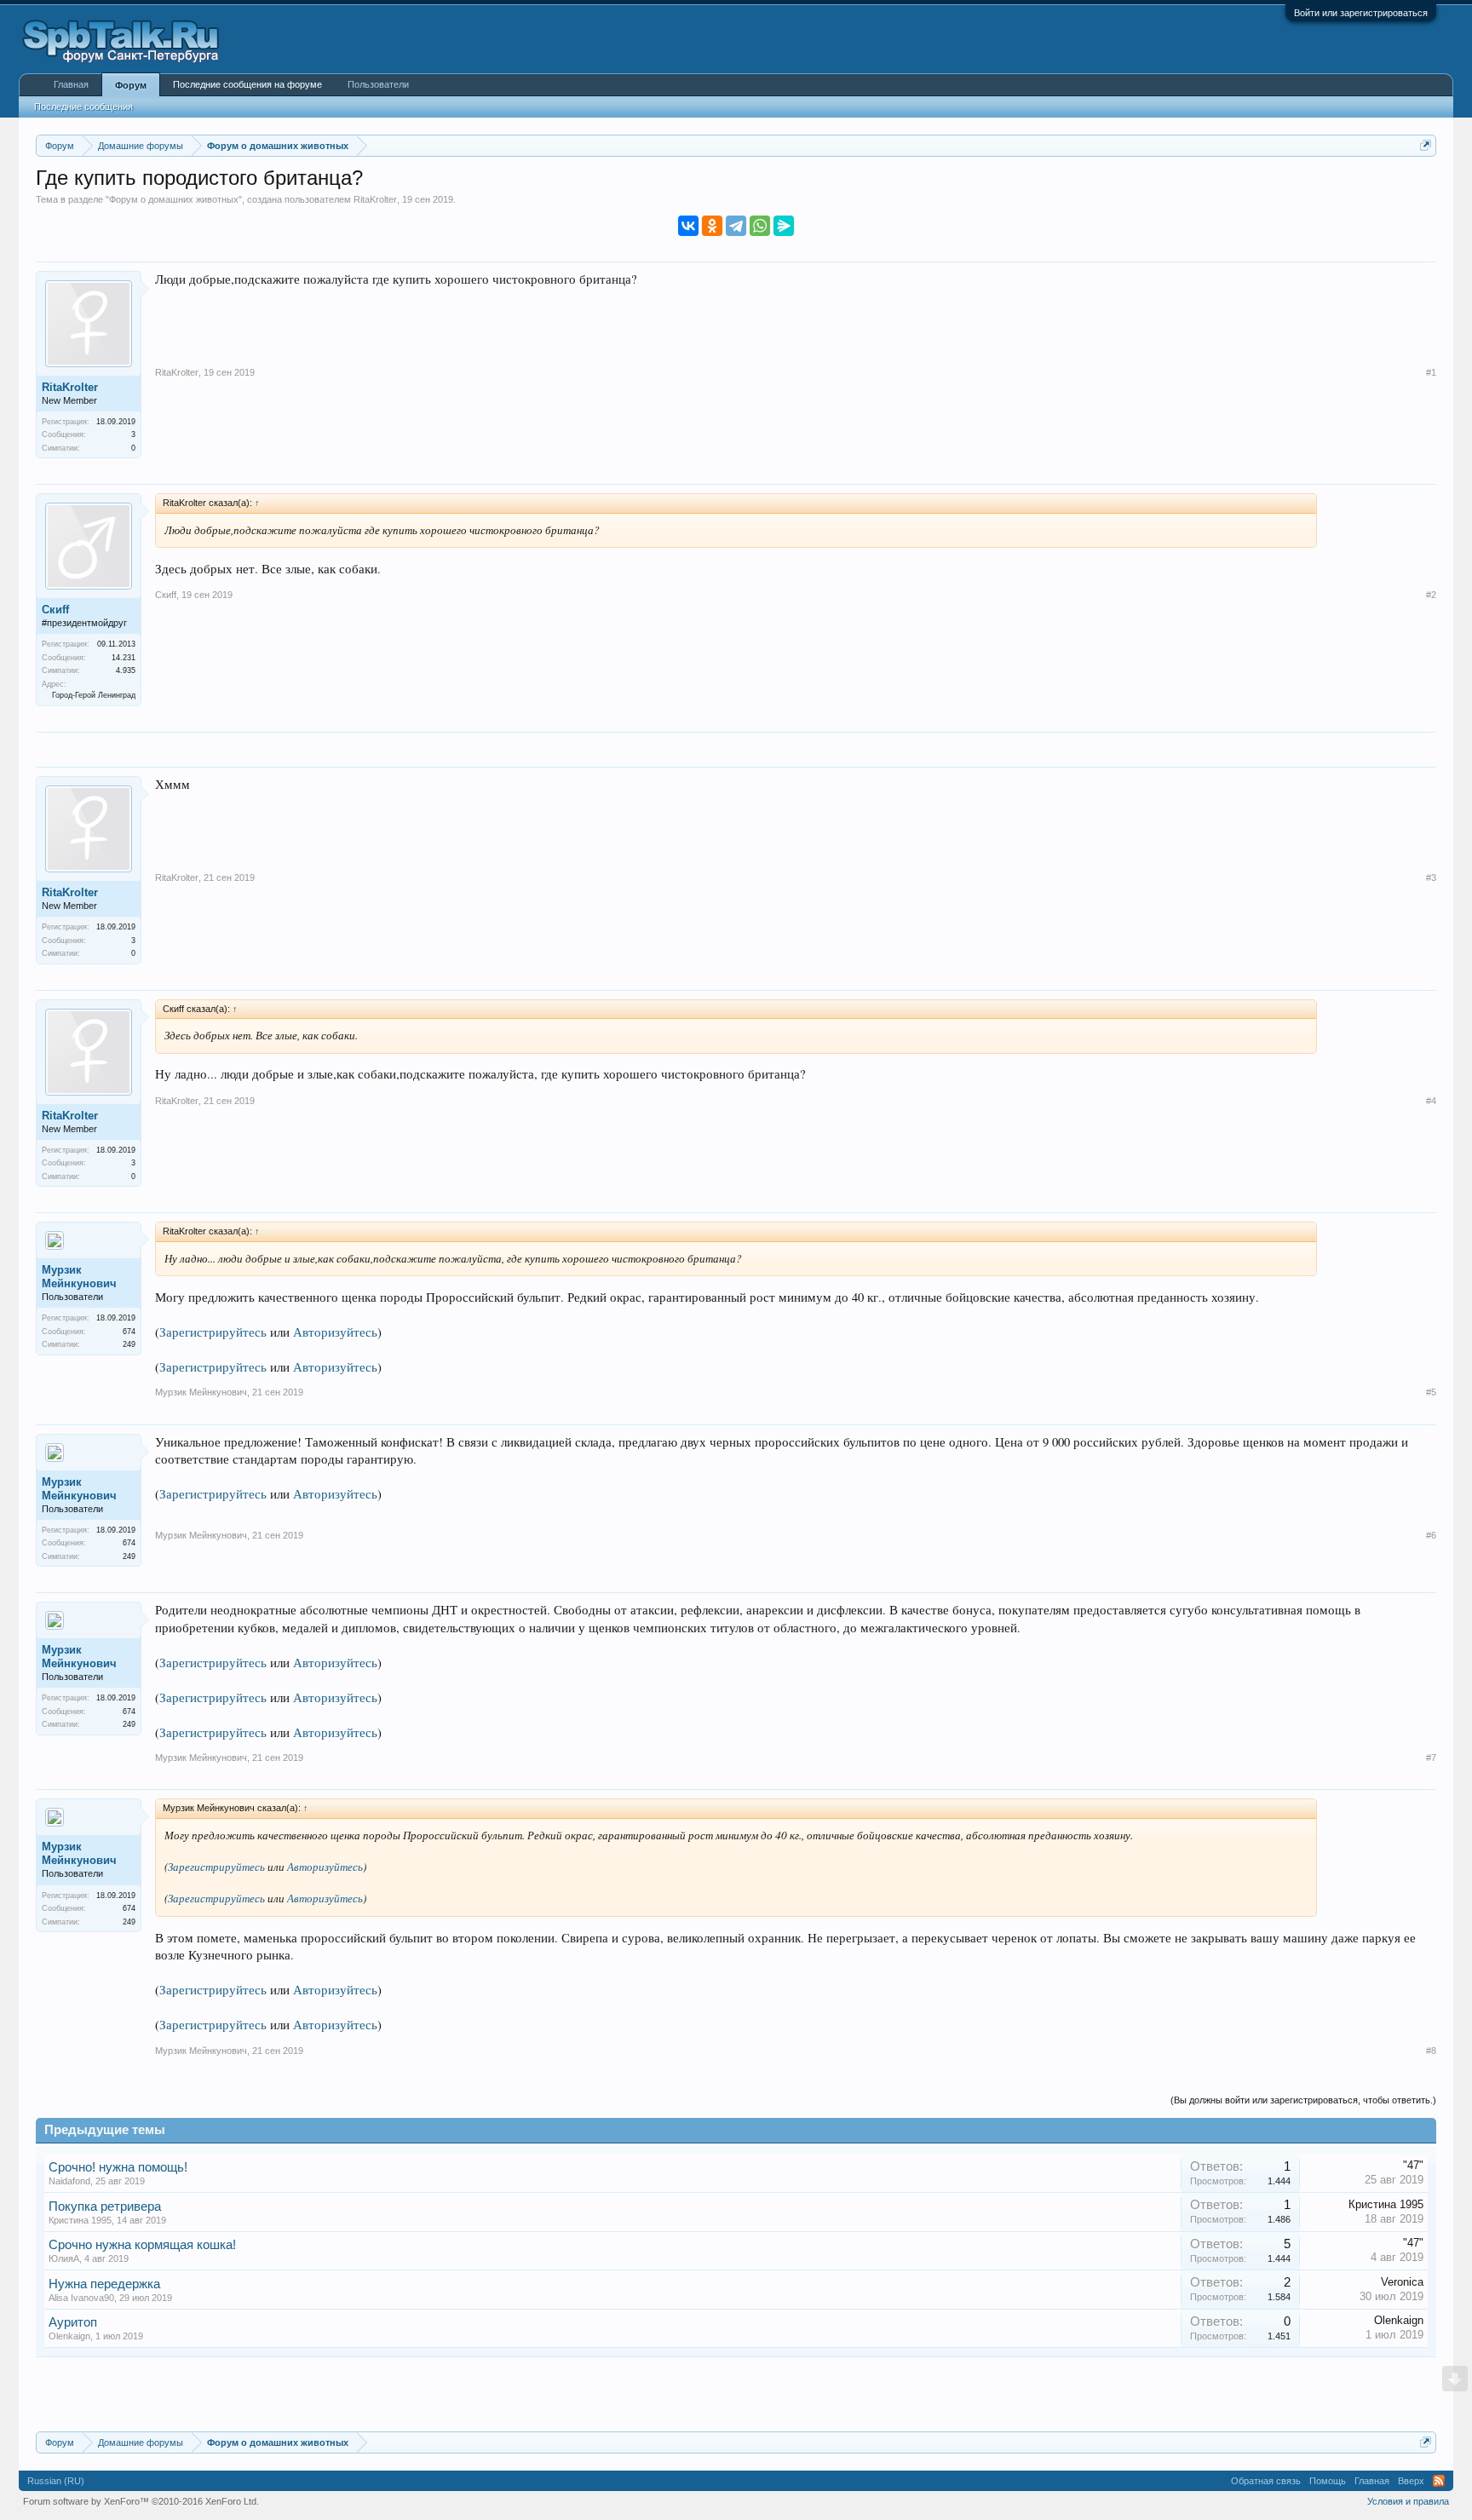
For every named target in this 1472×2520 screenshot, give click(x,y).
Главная (71, 84)
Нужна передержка (104, 2284)
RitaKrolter (375, 199)
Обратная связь (1266, 2481)
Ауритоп (73, 2322)
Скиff (55, 610)
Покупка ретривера (105, 2206)
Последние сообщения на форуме (247, 84)
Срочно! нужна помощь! (118, 2167)
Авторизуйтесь (335, 1332)
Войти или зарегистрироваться (1361, 13)
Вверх (1411, 2481)
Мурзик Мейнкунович (79, 1277)
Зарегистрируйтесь (213, 1332)
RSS (1439, 2481)
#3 (1431, 877)
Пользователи (378, 84)
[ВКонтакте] (688, 226)
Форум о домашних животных (174, 199)
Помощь (1328, 2481)
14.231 (124, 658)
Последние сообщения (83, 106)
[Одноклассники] (712, 226)
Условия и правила (1408, 2501)
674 (129, 1332)
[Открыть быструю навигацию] (1426, 145)
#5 (1431, 1392)
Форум (131, 85)
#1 (1431, 372)
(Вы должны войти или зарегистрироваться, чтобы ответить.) (1303, 2100)
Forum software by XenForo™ (141, 2501)
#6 (1431, 1535)
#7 (1431, 1758)
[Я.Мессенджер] (784, 226)
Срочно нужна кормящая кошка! (142, 2245)
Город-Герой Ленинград (94, 695)
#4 (1431, 1101)
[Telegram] (736, 226)
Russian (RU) (56, 2481)
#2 (1431, 595)
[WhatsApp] (760, 226)
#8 (1431, 2051)
